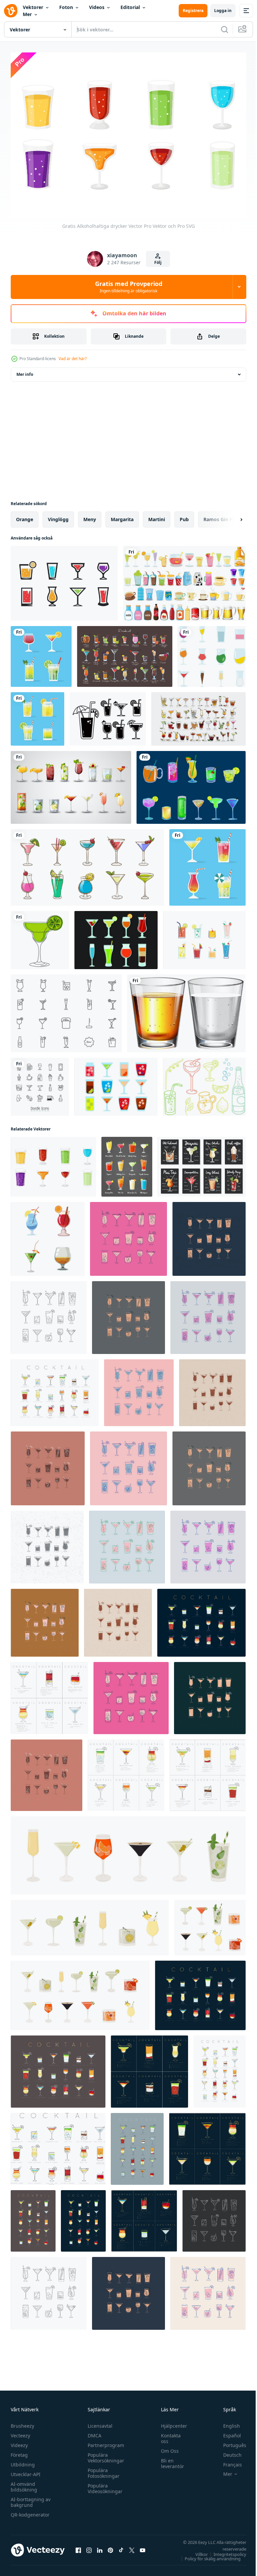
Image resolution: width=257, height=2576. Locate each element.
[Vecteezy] (11, 11)
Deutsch (227, 2452)
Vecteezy (20, 2432)
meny (90, 516)
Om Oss (166, 2448)
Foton (66, 7)
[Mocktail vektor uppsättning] (108, 715)
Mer (27, 14)
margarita (122, 516)
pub (184, 516)
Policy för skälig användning (208, 2555)
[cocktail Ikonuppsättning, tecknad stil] (48, 1235)
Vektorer (33, 7)
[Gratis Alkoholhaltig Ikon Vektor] (116, 1083)
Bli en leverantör (169, 2460)
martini (157, 516)
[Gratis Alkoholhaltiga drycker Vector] (53, 1163)
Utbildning (23, 2461)
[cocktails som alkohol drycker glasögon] (41, 653)
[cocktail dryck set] (87, 864)
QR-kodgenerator (30, 2511)
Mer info (25, 371)
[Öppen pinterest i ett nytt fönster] (110, 2547)
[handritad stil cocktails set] (198, 715)
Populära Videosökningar (103, 2485)
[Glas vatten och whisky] (186, 1010)
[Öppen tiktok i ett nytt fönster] (121, 2547)
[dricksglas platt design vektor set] (212, 653)
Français (228, 2461)
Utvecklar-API (26, 2471)
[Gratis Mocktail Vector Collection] (204, 936)
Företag (19, 2452)
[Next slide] (231, 516)
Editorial (130, 7)
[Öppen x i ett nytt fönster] (132, 2547)
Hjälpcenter (171, 2422)
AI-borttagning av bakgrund (31, 2499)
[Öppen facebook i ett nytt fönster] (78, 2547)
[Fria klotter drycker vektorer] (204, 1083)
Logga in (223, 11)
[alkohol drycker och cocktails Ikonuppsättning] (191, 784)
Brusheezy (22, 2422)
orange (25, 516)
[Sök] (225, 29)
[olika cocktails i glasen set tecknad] (71, 784)
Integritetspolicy (225, 2551)
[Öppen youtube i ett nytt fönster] (143, 2547)
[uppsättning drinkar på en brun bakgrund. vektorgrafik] (125, 653)
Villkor (197, 2551)
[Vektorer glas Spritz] (116, 936)
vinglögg (58, 516)
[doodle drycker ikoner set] (40, 1083)
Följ (158, 262)
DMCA (93, 2432)
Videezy (19, 2442)
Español (227, 2432)
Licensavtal (98, 2422)
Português (230, 2442)
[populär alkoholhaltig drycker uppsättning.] (127, 1163)
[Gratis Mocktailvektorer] (66, 1010)
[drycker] (184, 580)
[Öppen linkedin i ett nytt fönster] (100, 2547)
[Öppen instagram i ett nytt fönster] (89, 2547)
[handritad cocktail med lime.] (40, 936)
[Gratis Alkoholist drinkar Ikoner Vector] (64, 580)
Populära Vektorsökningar (104, 2454)
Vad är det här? (73, 359)
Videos (97, 7)
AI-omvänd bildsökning (24, 2483)
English (227, 2422)
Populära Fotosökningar (102, 2470)
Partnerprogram (104, 2442)
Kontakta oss (167, 2435)
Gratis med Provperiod (129, 287)
